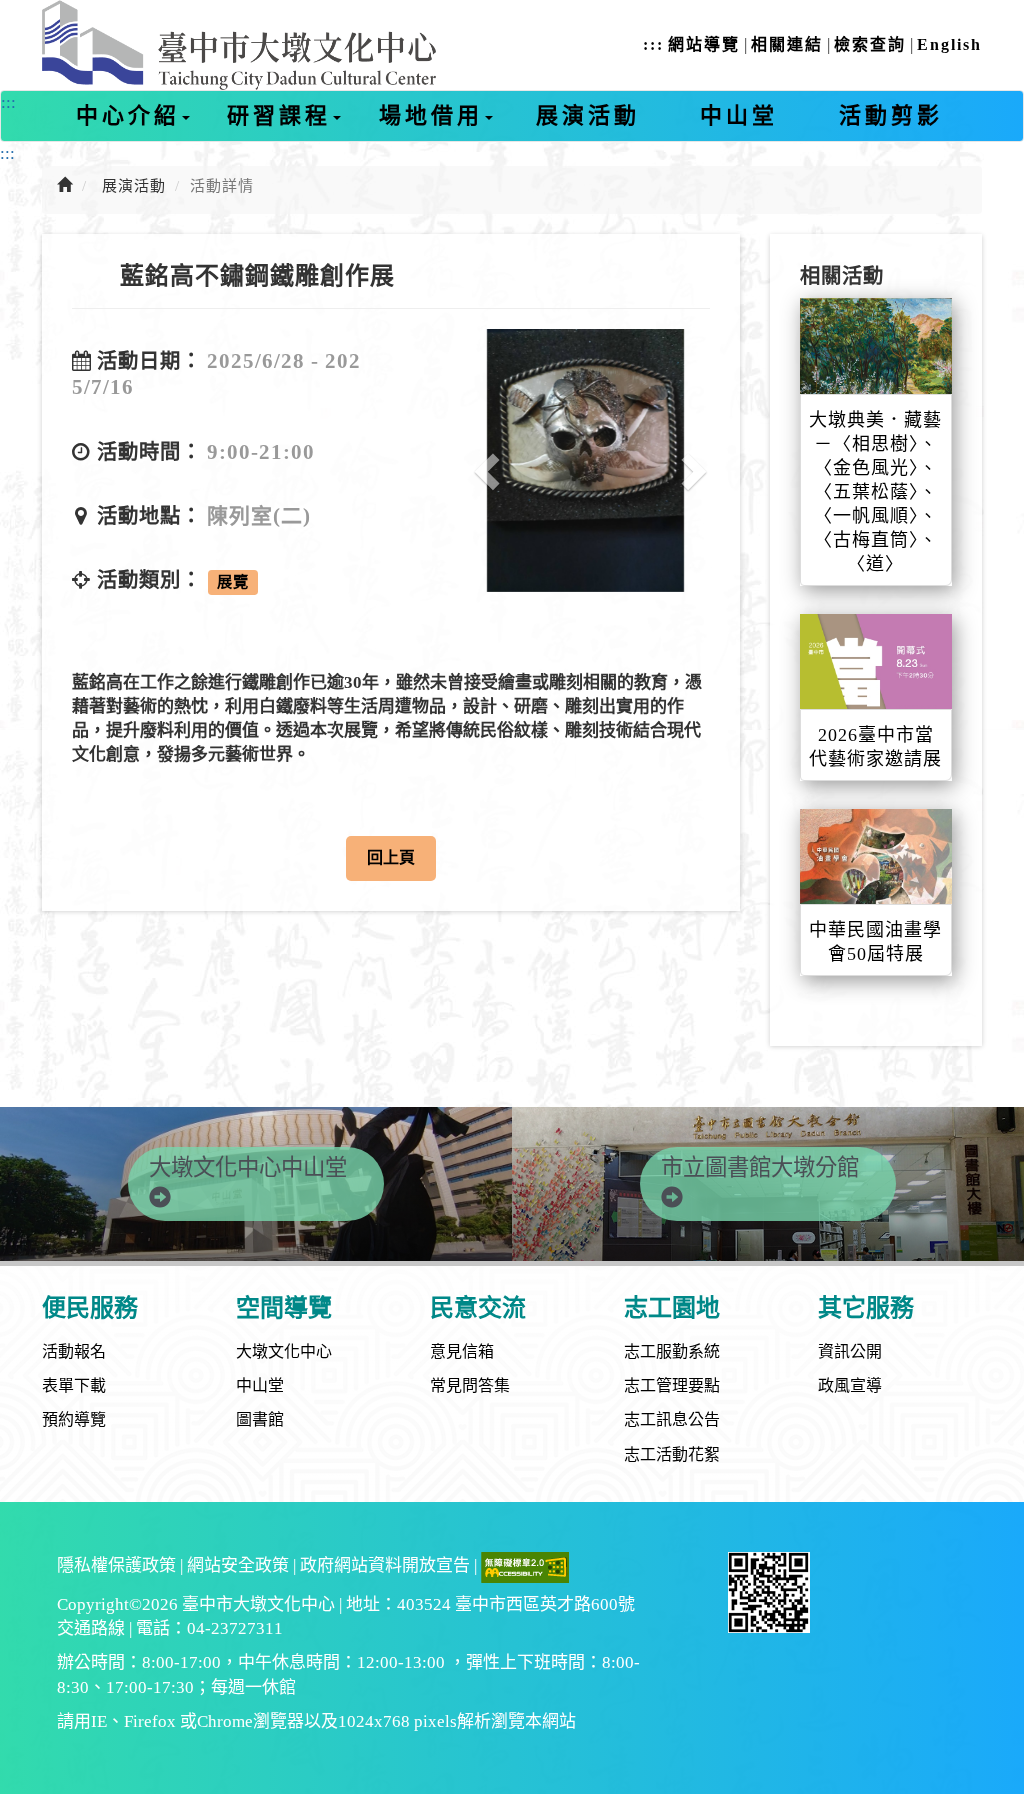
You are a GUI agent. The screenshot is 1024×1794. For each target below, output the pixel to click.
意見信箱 (462, 1351)
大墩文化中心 (284, 1351)
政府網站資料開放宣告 (385, 1565)
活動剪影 (891, 115)
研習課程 (279, 115)
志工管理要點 (672, 1385)
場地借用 (431, 115)
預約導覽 (74, 1419)
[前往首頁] (65, 186)
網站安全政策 (238, 1565)
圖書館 (260, 1419)
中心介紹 (128, 115)
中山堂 (739, 115)
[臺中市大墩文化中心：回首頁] (239, 45)
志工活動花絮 (672, 1454)
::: (653, 44)
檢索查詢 (870, 44)
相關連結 (787, 44)
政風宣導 (850, 1385)
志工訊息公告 (672, 1419)
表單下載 (74, 1385)
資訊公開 (850, 1351)
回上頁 (391, 857)
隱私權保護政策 (116, 1565)
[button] (479, 460)
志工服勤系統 (672, 1351)
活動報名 (74, 1351)
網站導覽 (704, 44)
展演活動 (588, 115)
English (949, 44)
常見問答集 (470, 1385)
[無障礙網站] (525, 1565)
